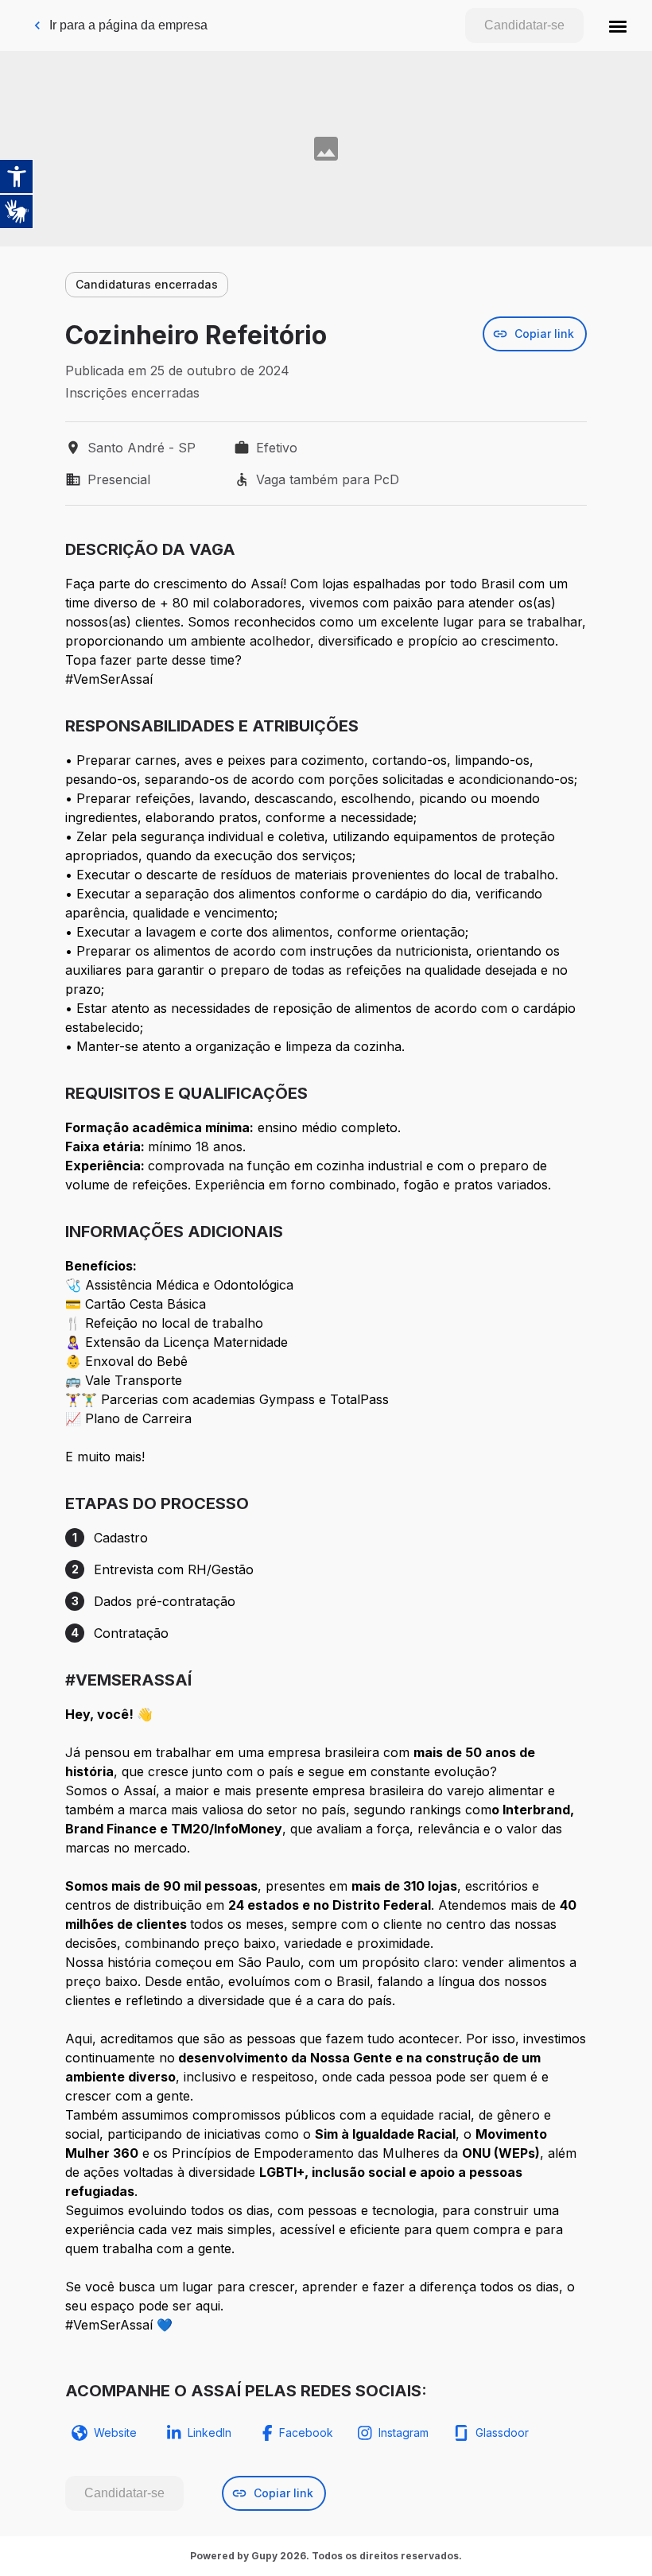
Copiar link (544, 334)
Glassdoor (502, 2432)
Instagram (404, 2432)
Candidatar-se (524, 25)
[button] (618, 25)
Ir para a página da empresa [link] (128, 25)
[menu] (618, 25)
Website (115, 2432)
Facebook (306, 2432)
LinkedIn (210, 2432)
